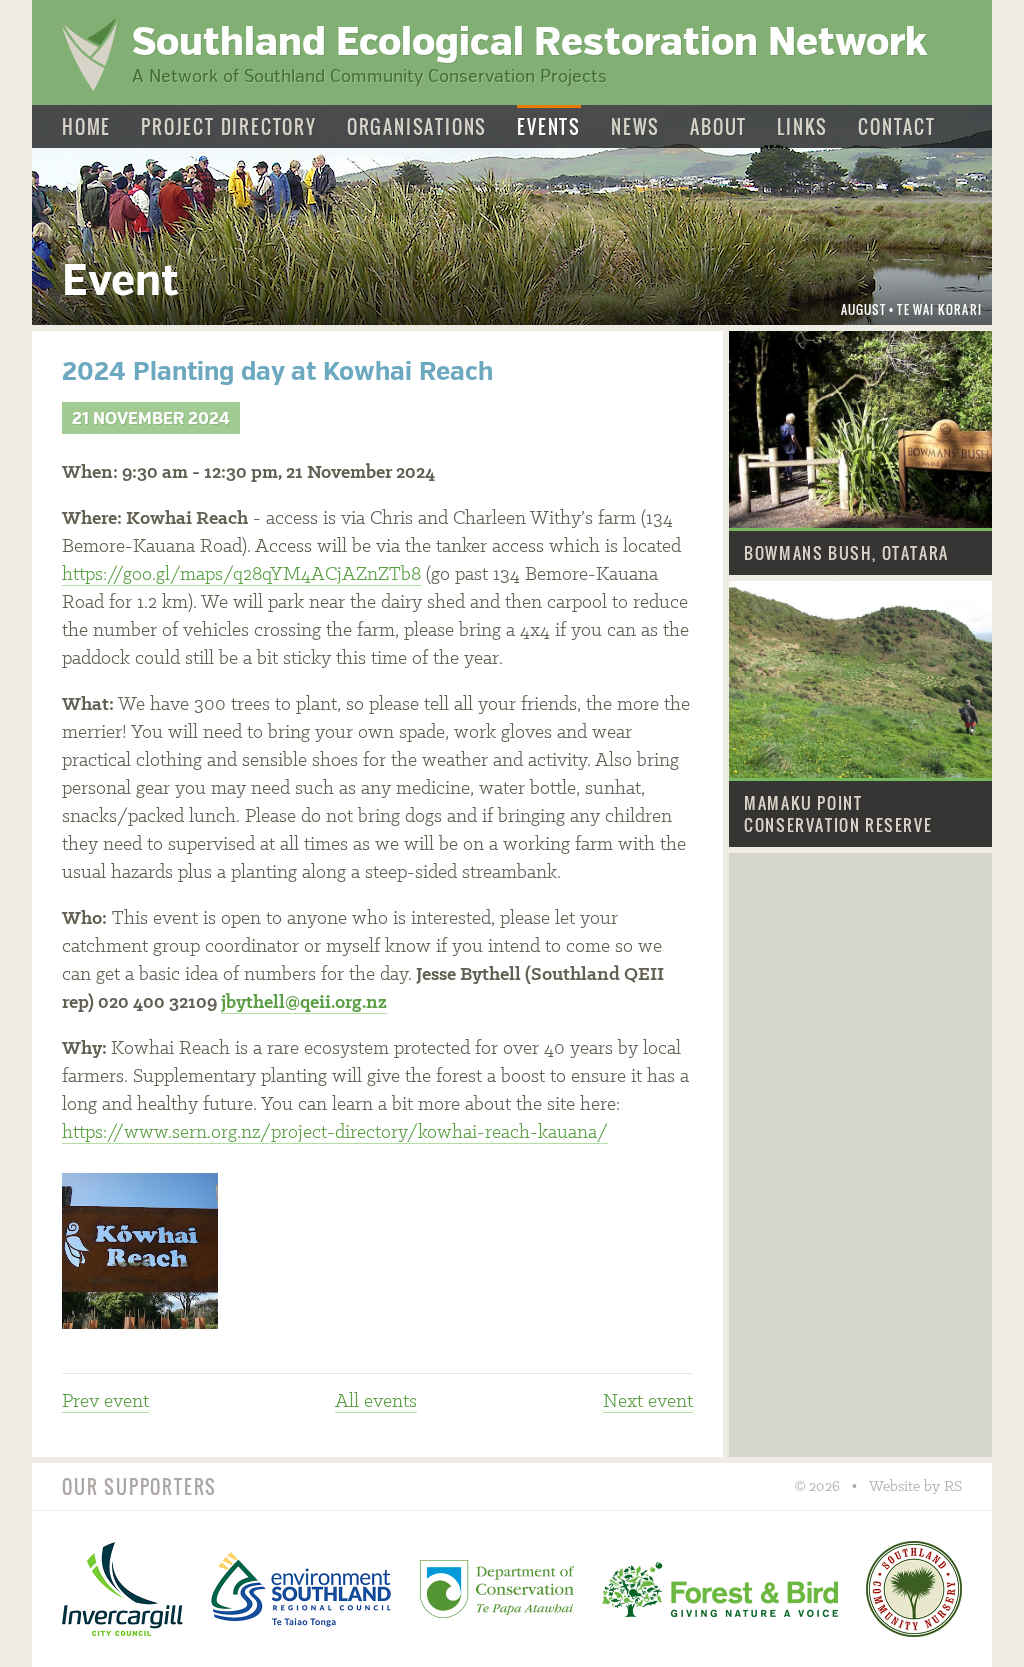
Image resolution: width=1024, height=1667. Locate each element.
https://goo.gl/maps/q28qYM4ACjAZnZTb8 (241, 575)
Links (802, 127)
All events (376, 1402)
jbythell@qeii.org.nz (304, 1003)
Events (549, 127)
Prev (105, 1402)
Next (648, 1402)
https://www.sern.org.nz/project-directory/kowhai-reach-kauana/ (335, 1133)
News (635, 127)
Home (86, 127)
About (718, 127)
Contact (897, 127)
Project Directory (229, 127)
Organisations (417, 127)
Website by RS (915, 1487)
